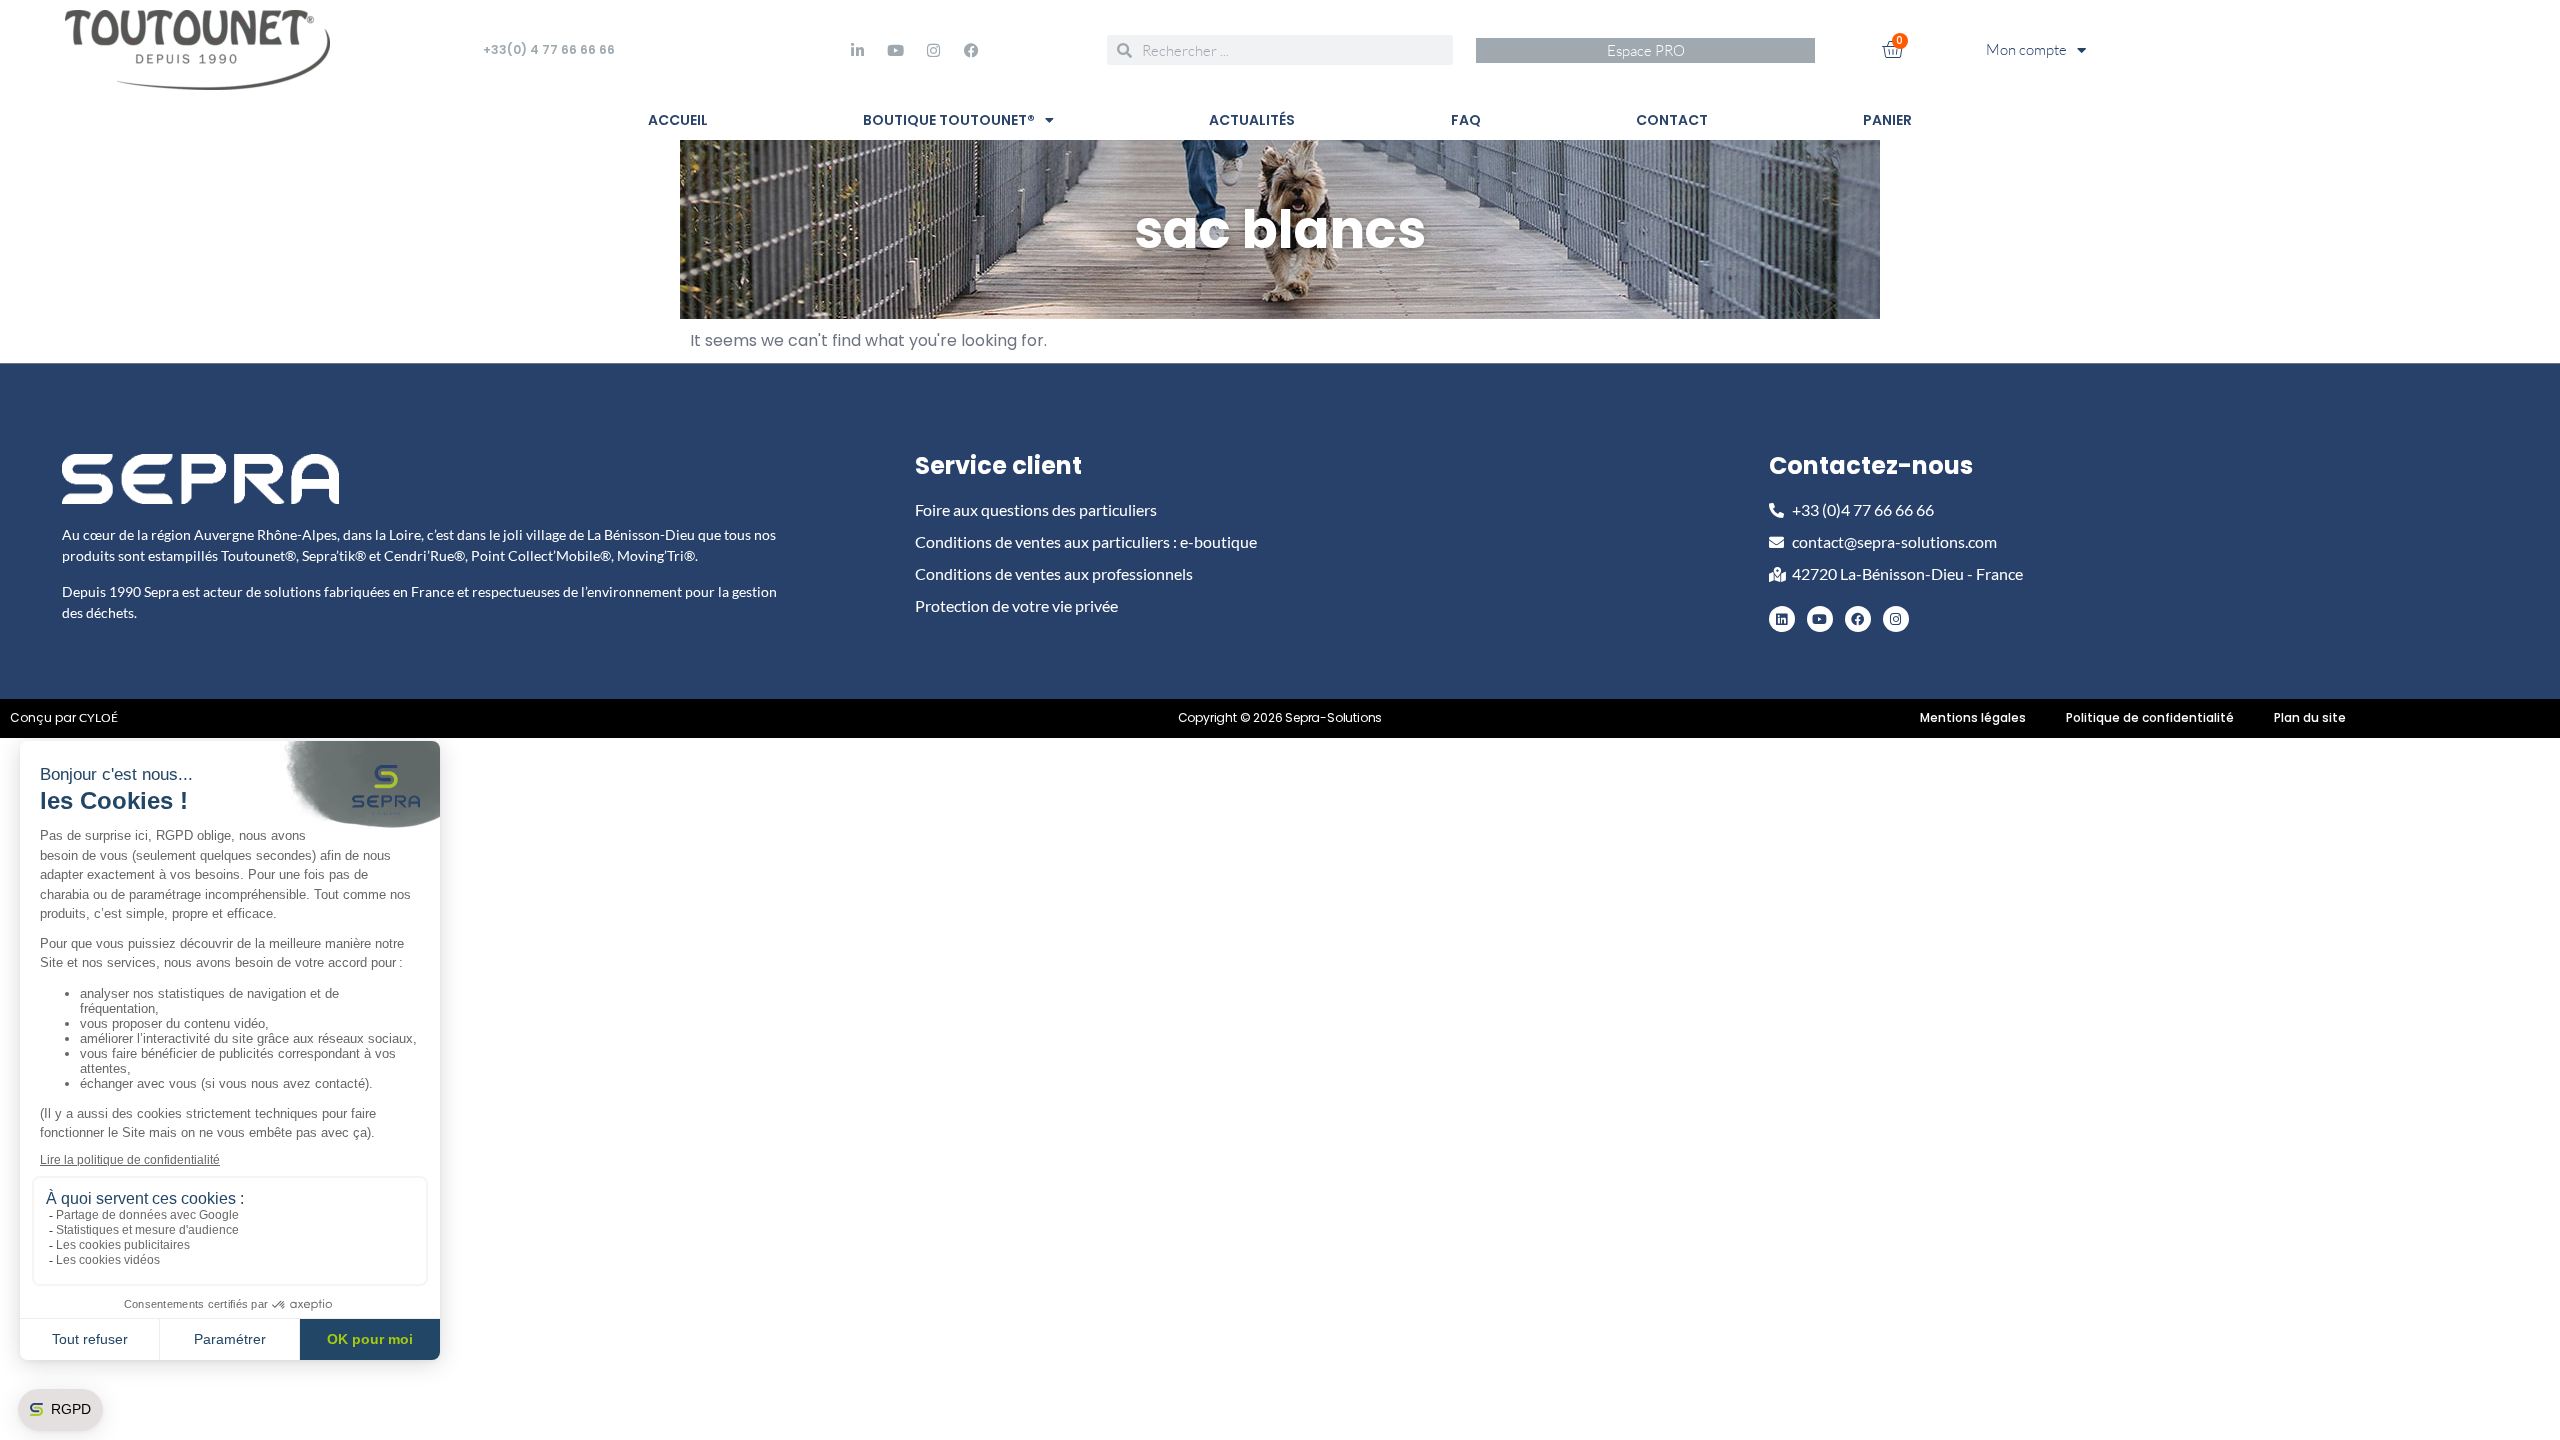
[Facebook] (971, 50)
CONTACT (1672, 120)
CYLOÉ (98, 717)
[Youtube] (895, 50)
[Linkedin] (1782, 619)
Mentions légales (1973, 717)
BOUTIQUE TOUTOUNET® (949, 120)
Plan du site (2310, 717)
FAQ (1466, 120)
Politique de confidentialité (2150, 717)
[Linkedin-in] (857, 50)
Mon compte (2026, 49)
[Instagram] (933, 50)
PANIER (1887, 120)
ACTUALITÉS (1252, 120)
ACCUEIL (678, 120)
